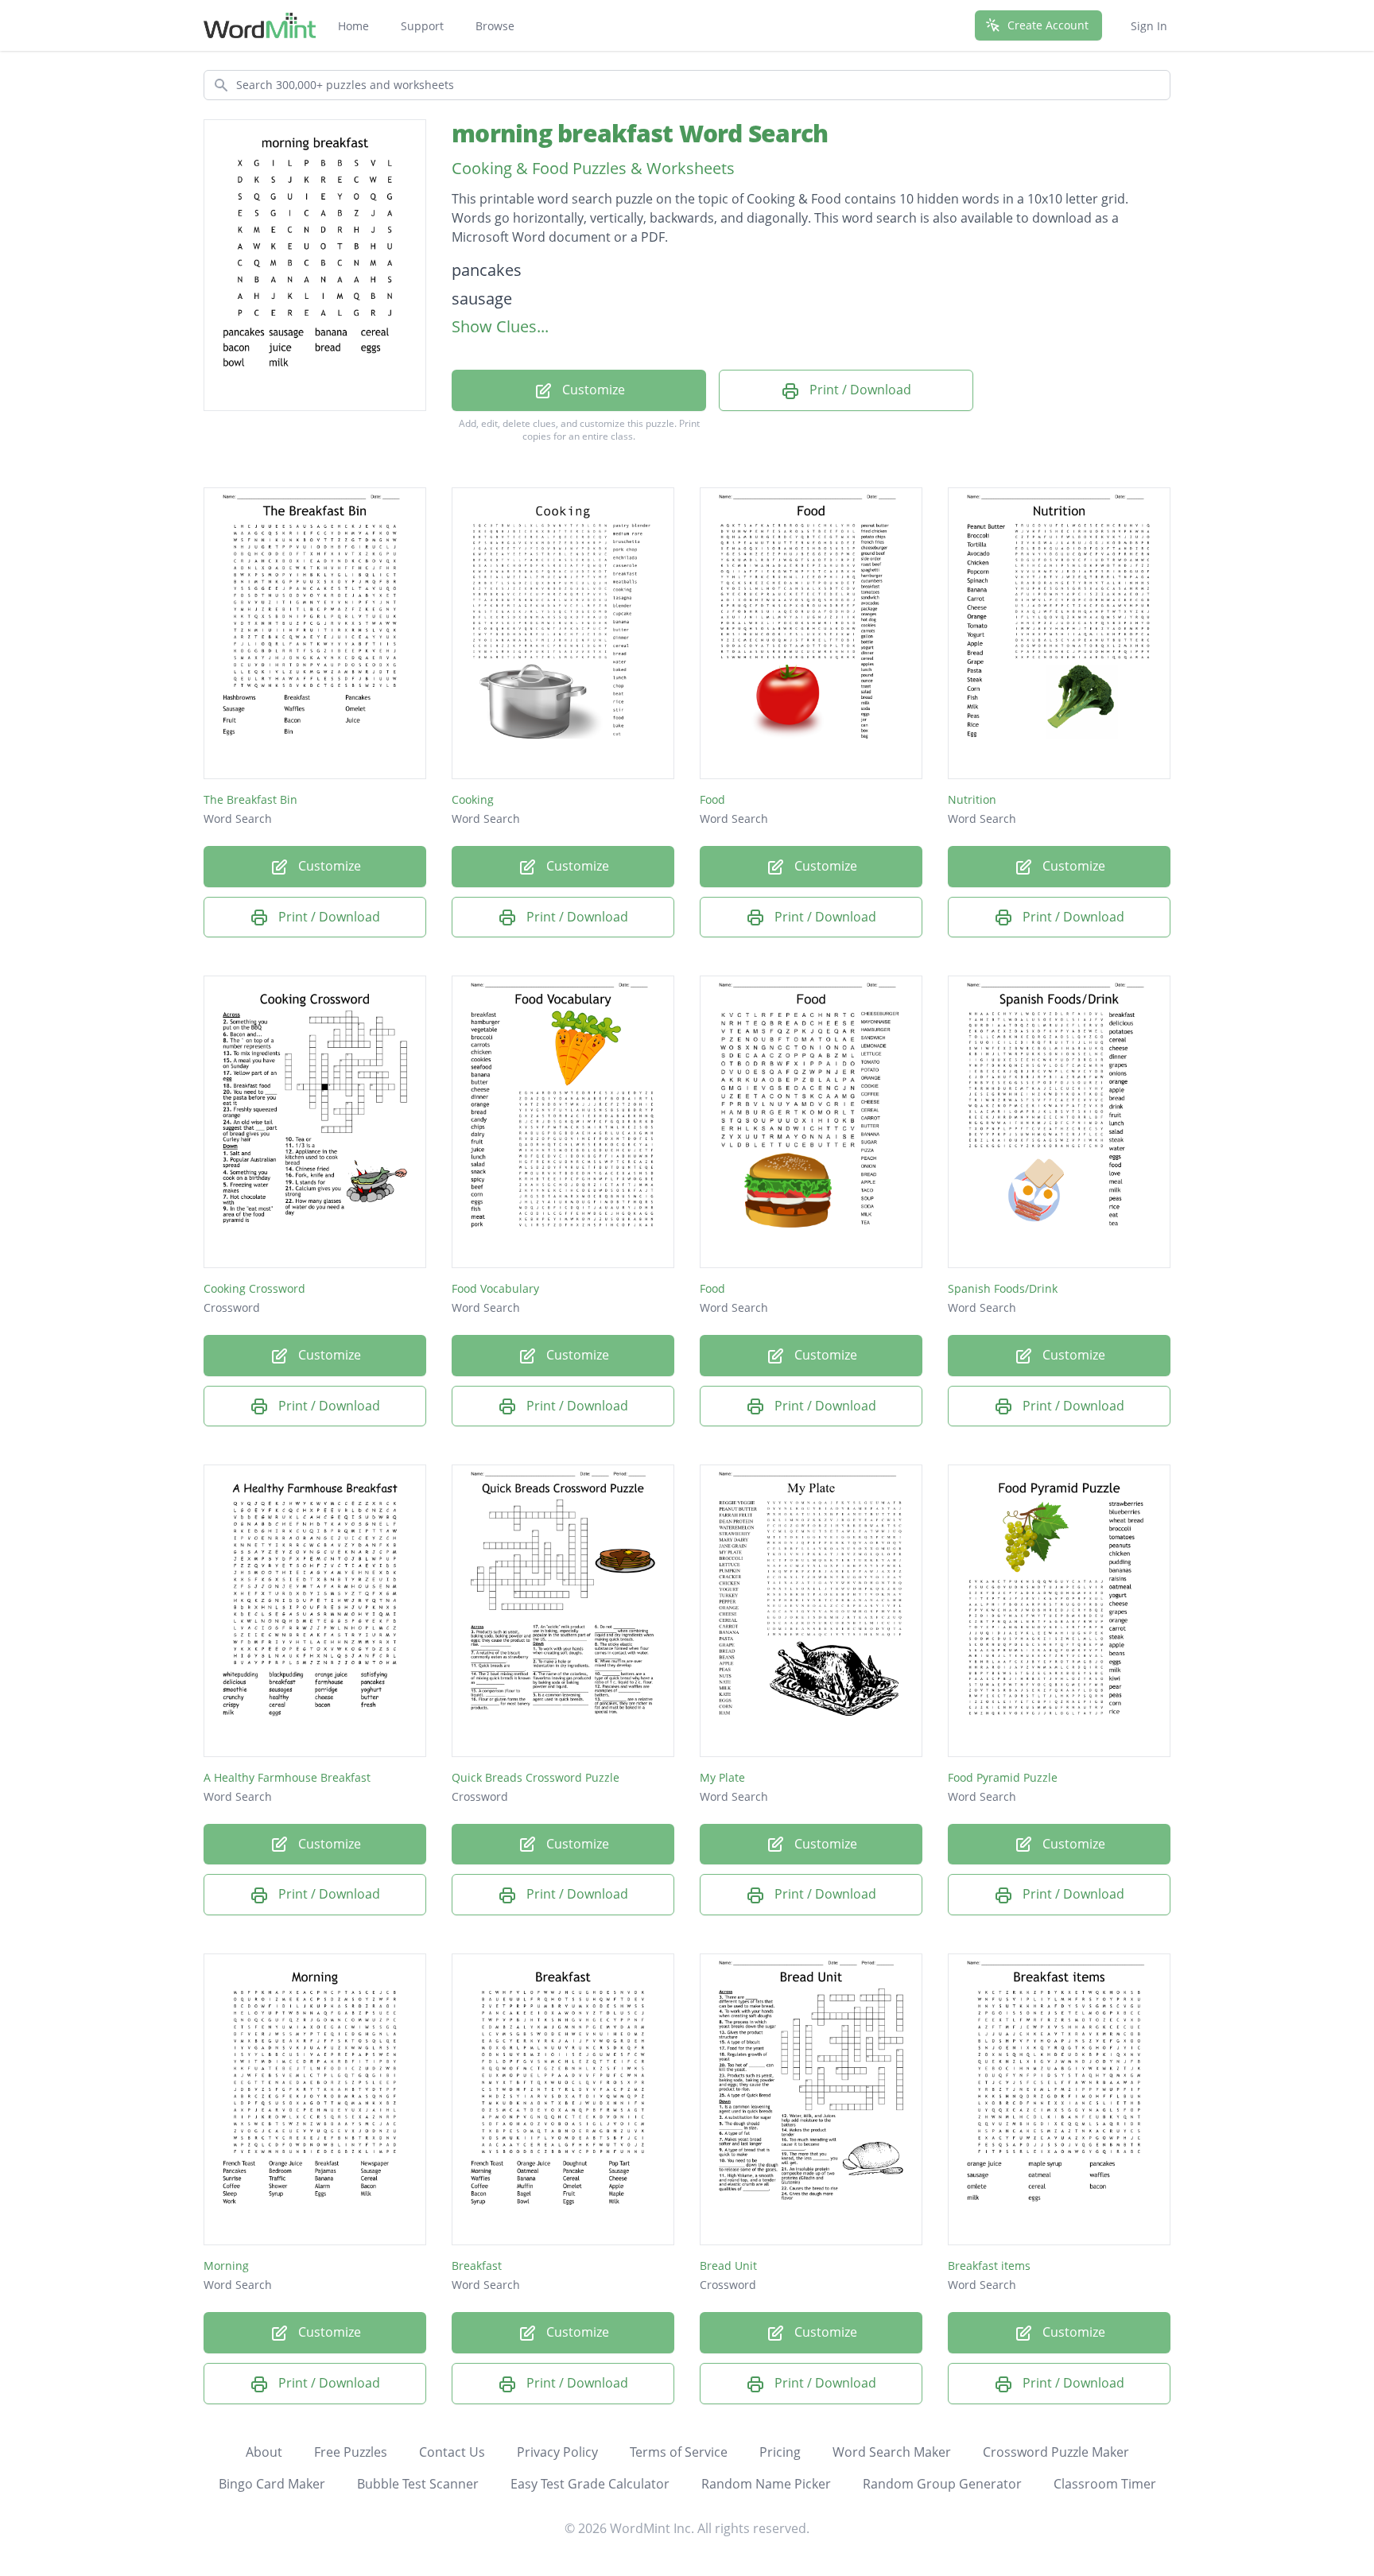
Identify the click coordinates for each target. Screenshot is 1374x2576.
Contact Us (452, 2452)
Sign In (1149, 26)
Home (353, 26)
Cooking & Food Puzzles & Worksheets (593, 168)
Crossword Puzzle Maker (1056, 2452)
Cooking (473, 799)
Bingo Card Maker (272, 2484)
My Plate (722, 1777)
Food (712, 799)
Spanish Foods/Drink (1003, 1288)
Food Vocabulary (495, 1288)
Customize (592, 390)
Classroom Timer (1105, 2484)
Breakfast (477, 2266)
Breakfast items (989, 2266)
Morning (226, 2266)
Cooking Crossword (254, 1288)
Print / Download (859, 390)
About (264, 2452)
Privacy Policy (557, 2452)
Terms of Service (679, 2452)
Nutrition (972, 799)
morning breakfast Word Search (640, 133)
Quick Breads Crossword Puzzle (536, 1777)
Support (422, 26)
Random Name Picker (766, 2484)
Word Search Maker (892, 2452)
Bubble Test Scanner (418, 2484)
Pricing (780, 2452)
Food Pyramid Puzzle (1003, 1777)
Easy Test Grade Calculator (590, 2484)
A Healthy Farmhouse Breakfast (287, 1777)
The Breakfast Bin (250, 799)
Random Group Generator (942, 2484)
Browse (495, 26)
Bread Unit (728, 2266)
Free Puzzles (351, 2452)
